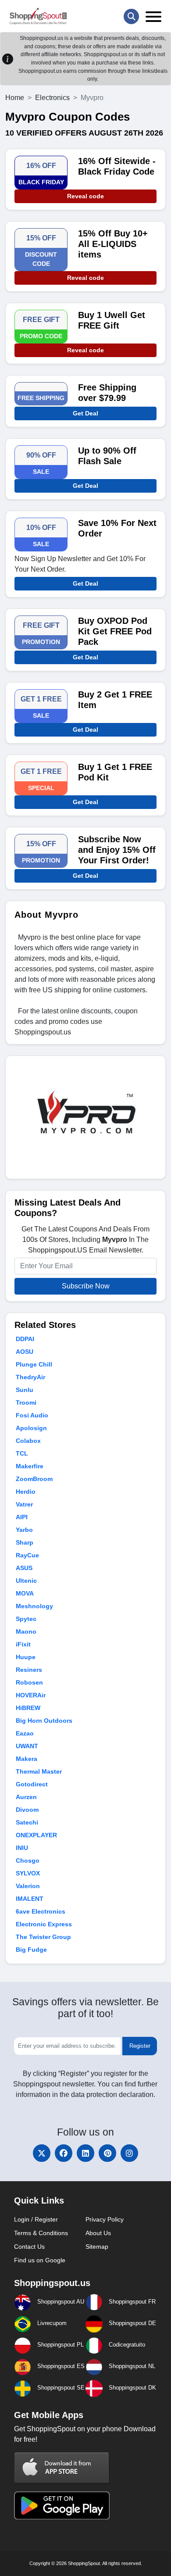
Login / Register (36, 2219)
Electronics (52, 98)
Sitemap (97, 2247)
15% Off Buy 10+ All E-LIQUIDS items (113, 244)
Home (15, 98)
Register (140, 2046)
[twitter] (42, 2153)
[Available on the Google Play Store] (62, 2505)
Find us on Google (40, 2260)
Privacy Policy (105, 2219)
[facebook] (64, 2153)
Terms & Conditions (41, 2233)
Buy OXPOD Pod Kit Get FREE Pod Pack (115, 631)
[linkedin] (85, 2153)
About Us (98, 2233)
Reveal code (85, 196)
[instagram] (129, 2153)
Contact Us (29, 2247)
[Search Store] (131, 16)
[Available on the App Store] (62, 2467)
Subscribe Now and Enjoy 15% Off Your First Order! (117, 850)
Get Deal (85, 413)
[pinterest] (107, 2153)
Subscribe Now (86, 1286)
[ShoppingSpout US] (38, 16)
